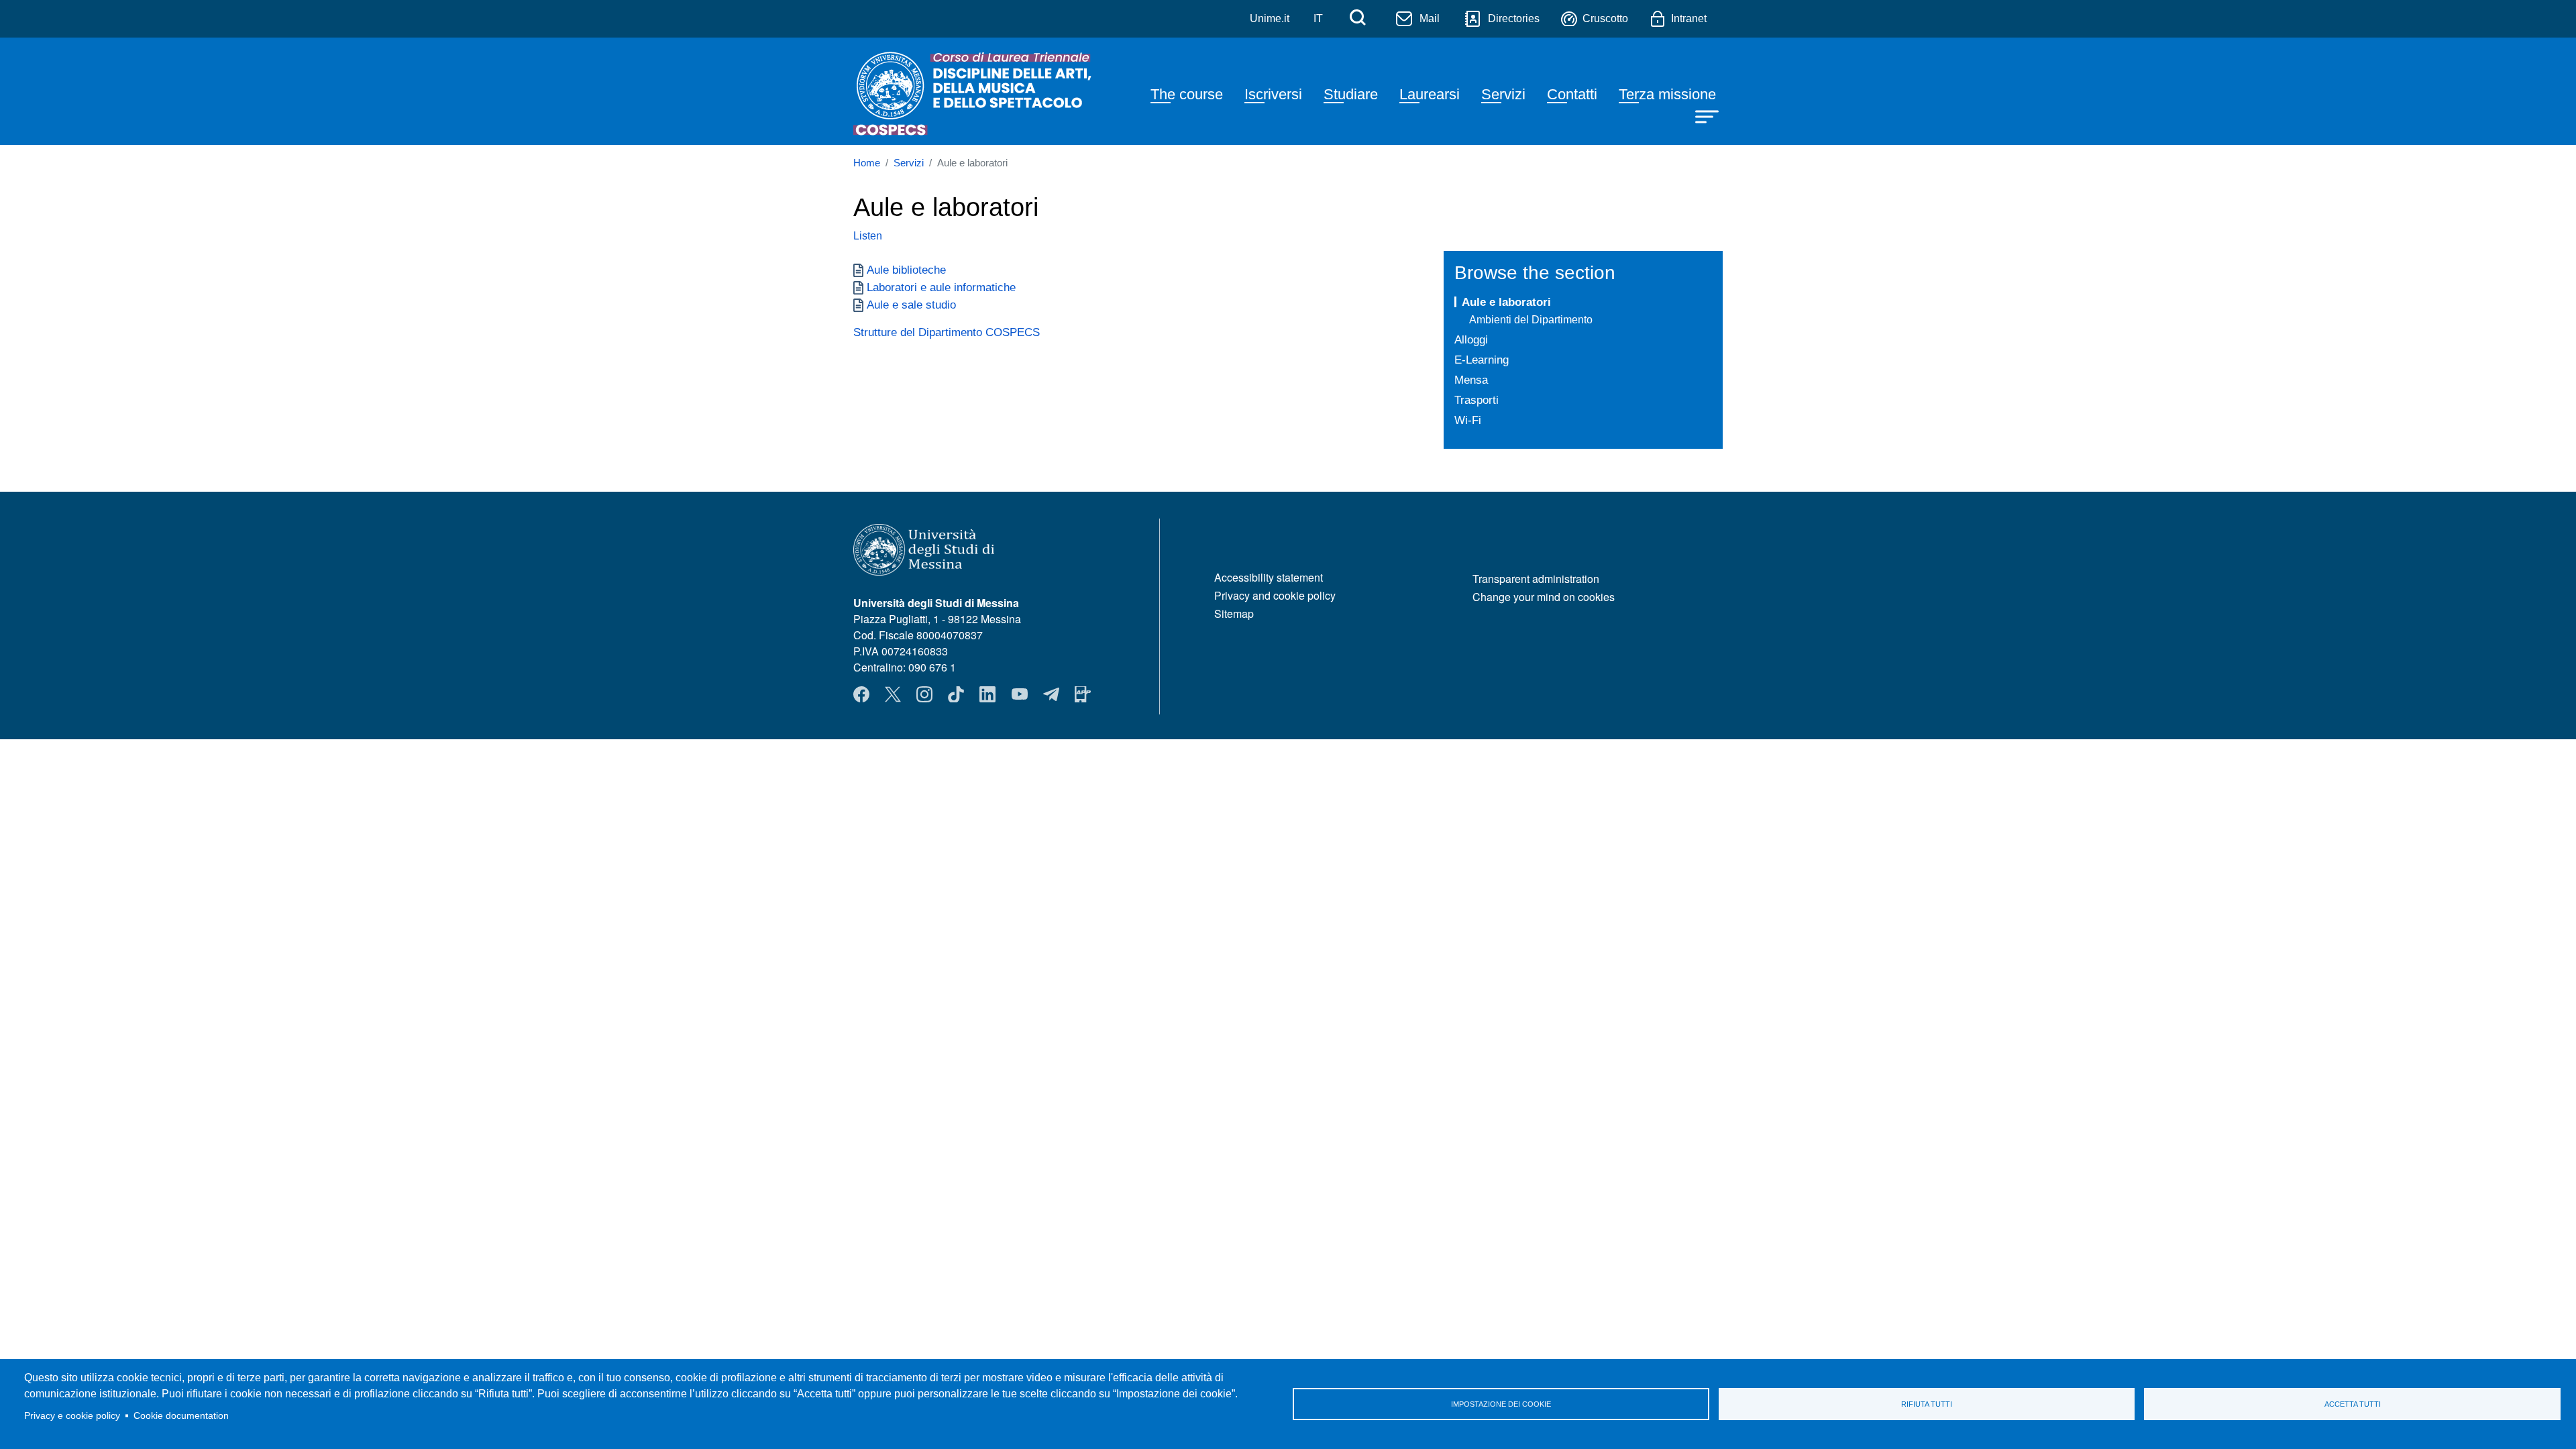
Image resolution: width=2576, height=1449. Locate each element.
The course (1187, 94)
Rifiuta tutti (1927, 1404)
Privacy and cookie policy (1275, 595)
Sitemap (1234, 613)
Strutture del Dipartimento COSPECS (947, 332)
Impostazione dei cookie (1501, 1404)
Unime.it (1270, 18)
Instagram (924, 694)
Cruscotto (1605, 18)
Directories (1514, 18)
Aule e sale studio (911, 305)
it (1318, 18)
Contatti (1572, 94)
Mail (1430, 18)
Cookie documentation (181, 1416)
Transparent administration (1536, 579)
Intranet (1689, 18)
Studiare (1351, 94)
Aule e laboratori (1506, 302)
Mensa (1471, 380)
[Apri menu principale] (1709, 115)
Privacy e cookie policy (72, 1416)
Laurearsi (1430, 94)
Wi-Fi (1468, 420)
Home (867, 163)
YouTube (1020, 694)
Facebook (861, 694)
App (1083, 694)
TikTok (956, 694)
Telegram (1051, 694)
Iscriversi (1273, 94)
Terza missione (1667, 94)
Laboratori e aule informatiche (941, 287)
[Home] (975, 91)
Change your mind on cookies (1544, 597)
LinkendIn (987, 694)
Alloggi (1471, 339)
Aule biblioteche (906, 270)
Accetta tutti (2353, 1404)
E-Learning (1482, 360)
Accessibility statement (1269, 577)
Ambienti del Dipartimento (1531, 320)
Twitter (893, 694)
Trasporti (1477, 400)
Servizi (1503, 94)
